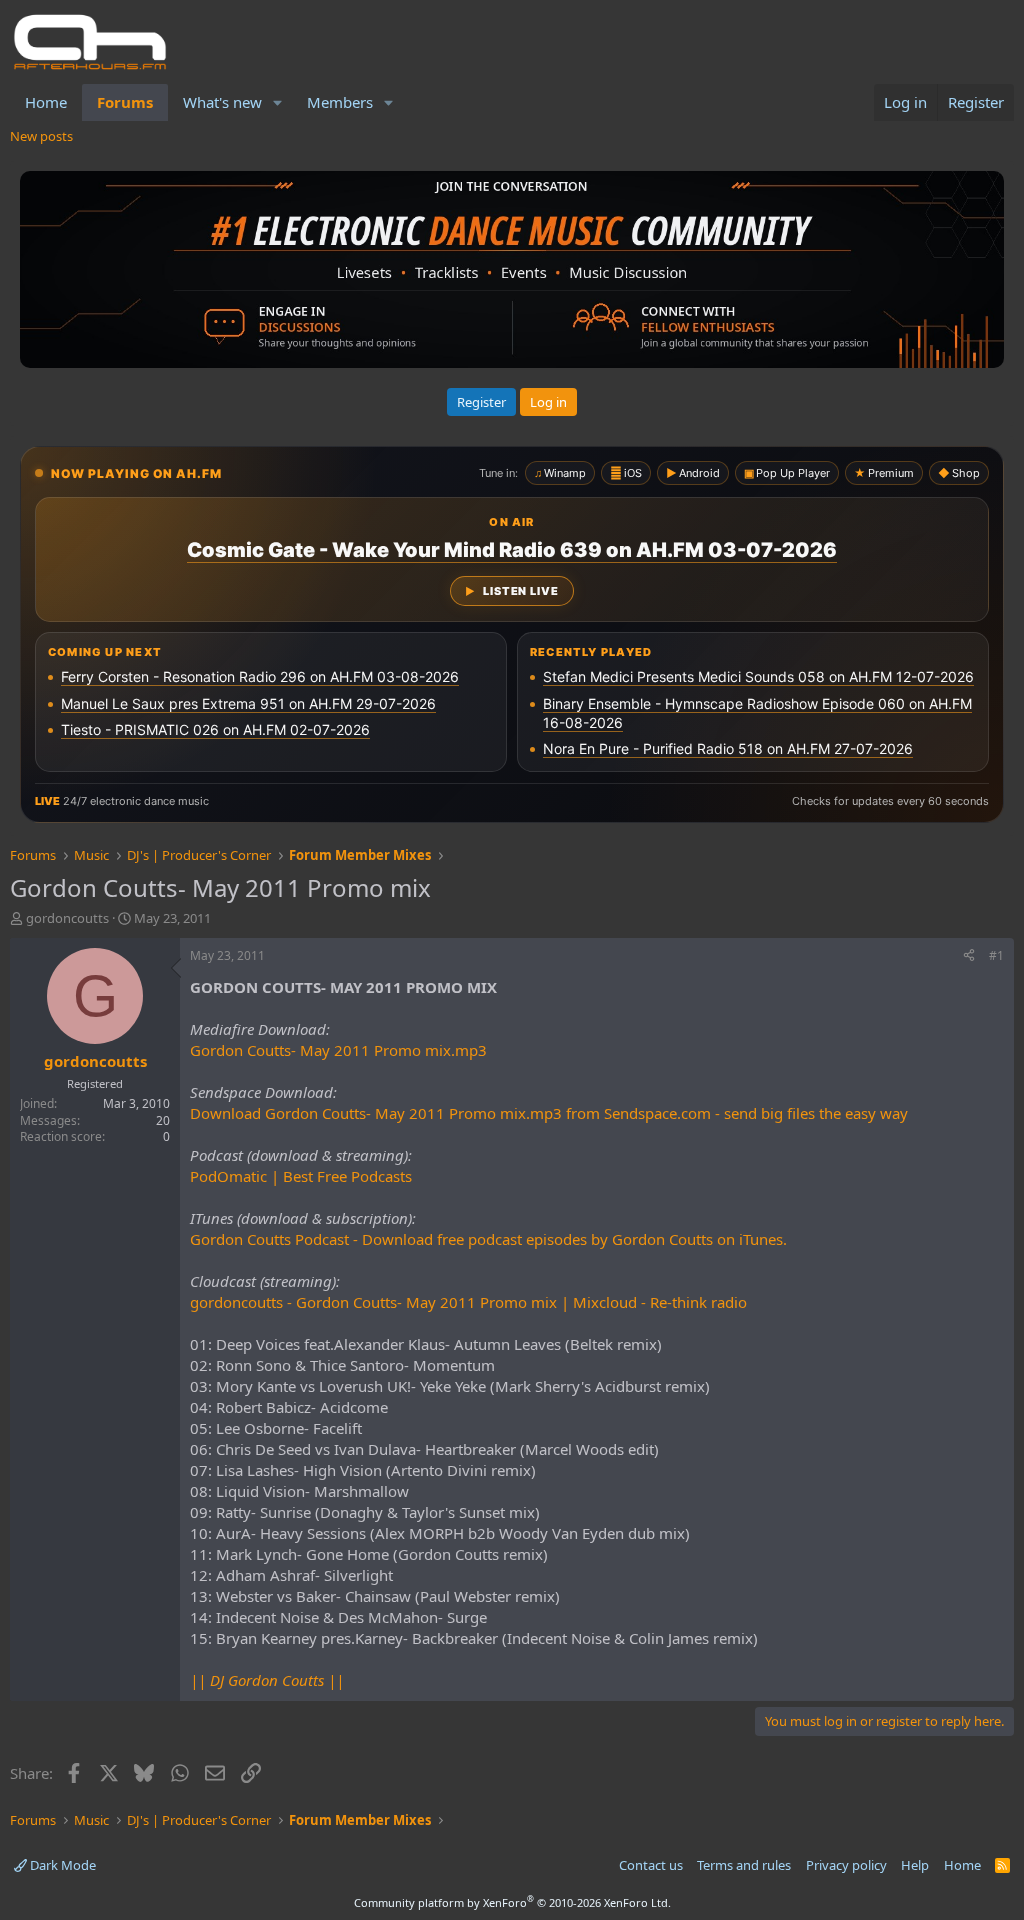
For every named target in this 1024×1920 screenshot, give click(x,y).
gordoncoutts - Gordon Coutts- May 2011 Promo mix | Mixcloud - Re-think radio (468, 1302)
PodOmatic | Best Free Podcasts (301, 1176)
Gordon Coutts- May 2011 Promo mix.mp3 (338, 1050)
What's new (222, 102)
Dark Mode (61, 1865)
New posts (41, 136)
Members (340, 102)
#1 (996, 955)
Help (915, 1865)
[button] (278, 102)
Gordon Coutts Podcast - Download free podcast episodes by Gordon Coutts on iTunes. (488, 1239)
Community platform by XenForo (512, 1902)
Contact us (651, 1865)
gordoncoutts (67, 918)
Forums (125, 102)
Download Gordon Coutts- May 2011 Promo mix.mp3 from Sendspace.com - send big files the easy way (549, 1113)
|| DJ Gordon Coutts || (267, 1680)
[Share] (969, 956)
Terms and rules (744, 1865)
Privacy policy (846, 1865)
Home (46, 102)
